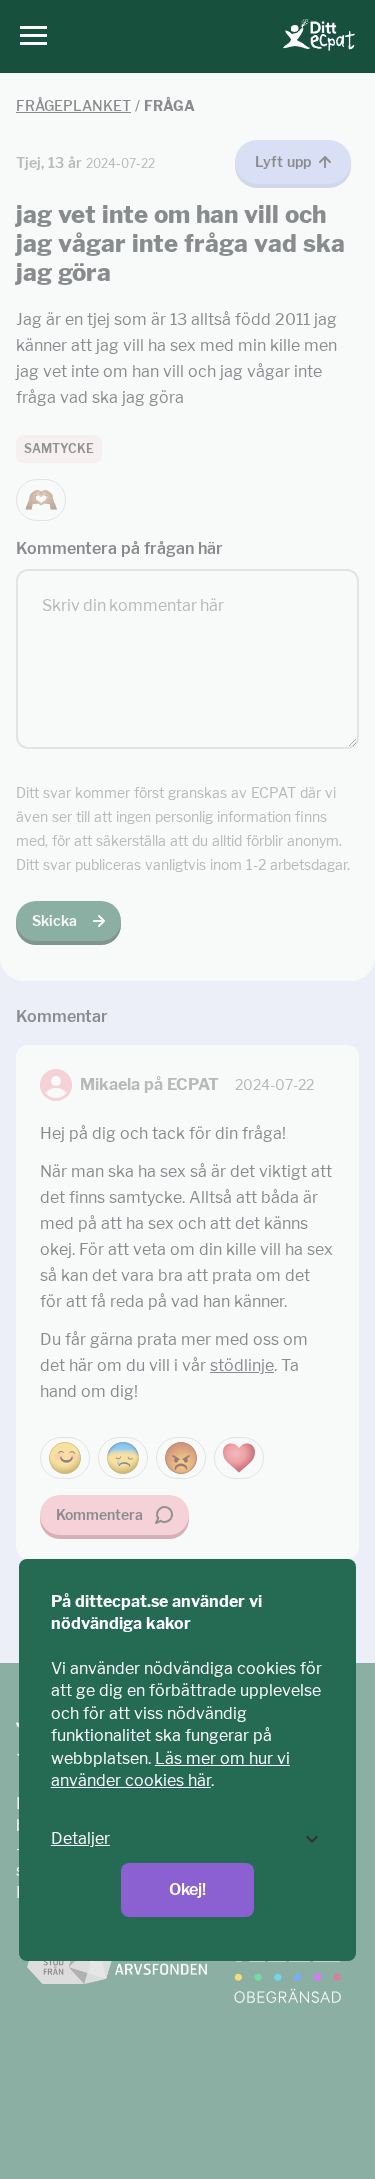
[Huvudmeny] (28, 36)
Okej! (187, 1889)
